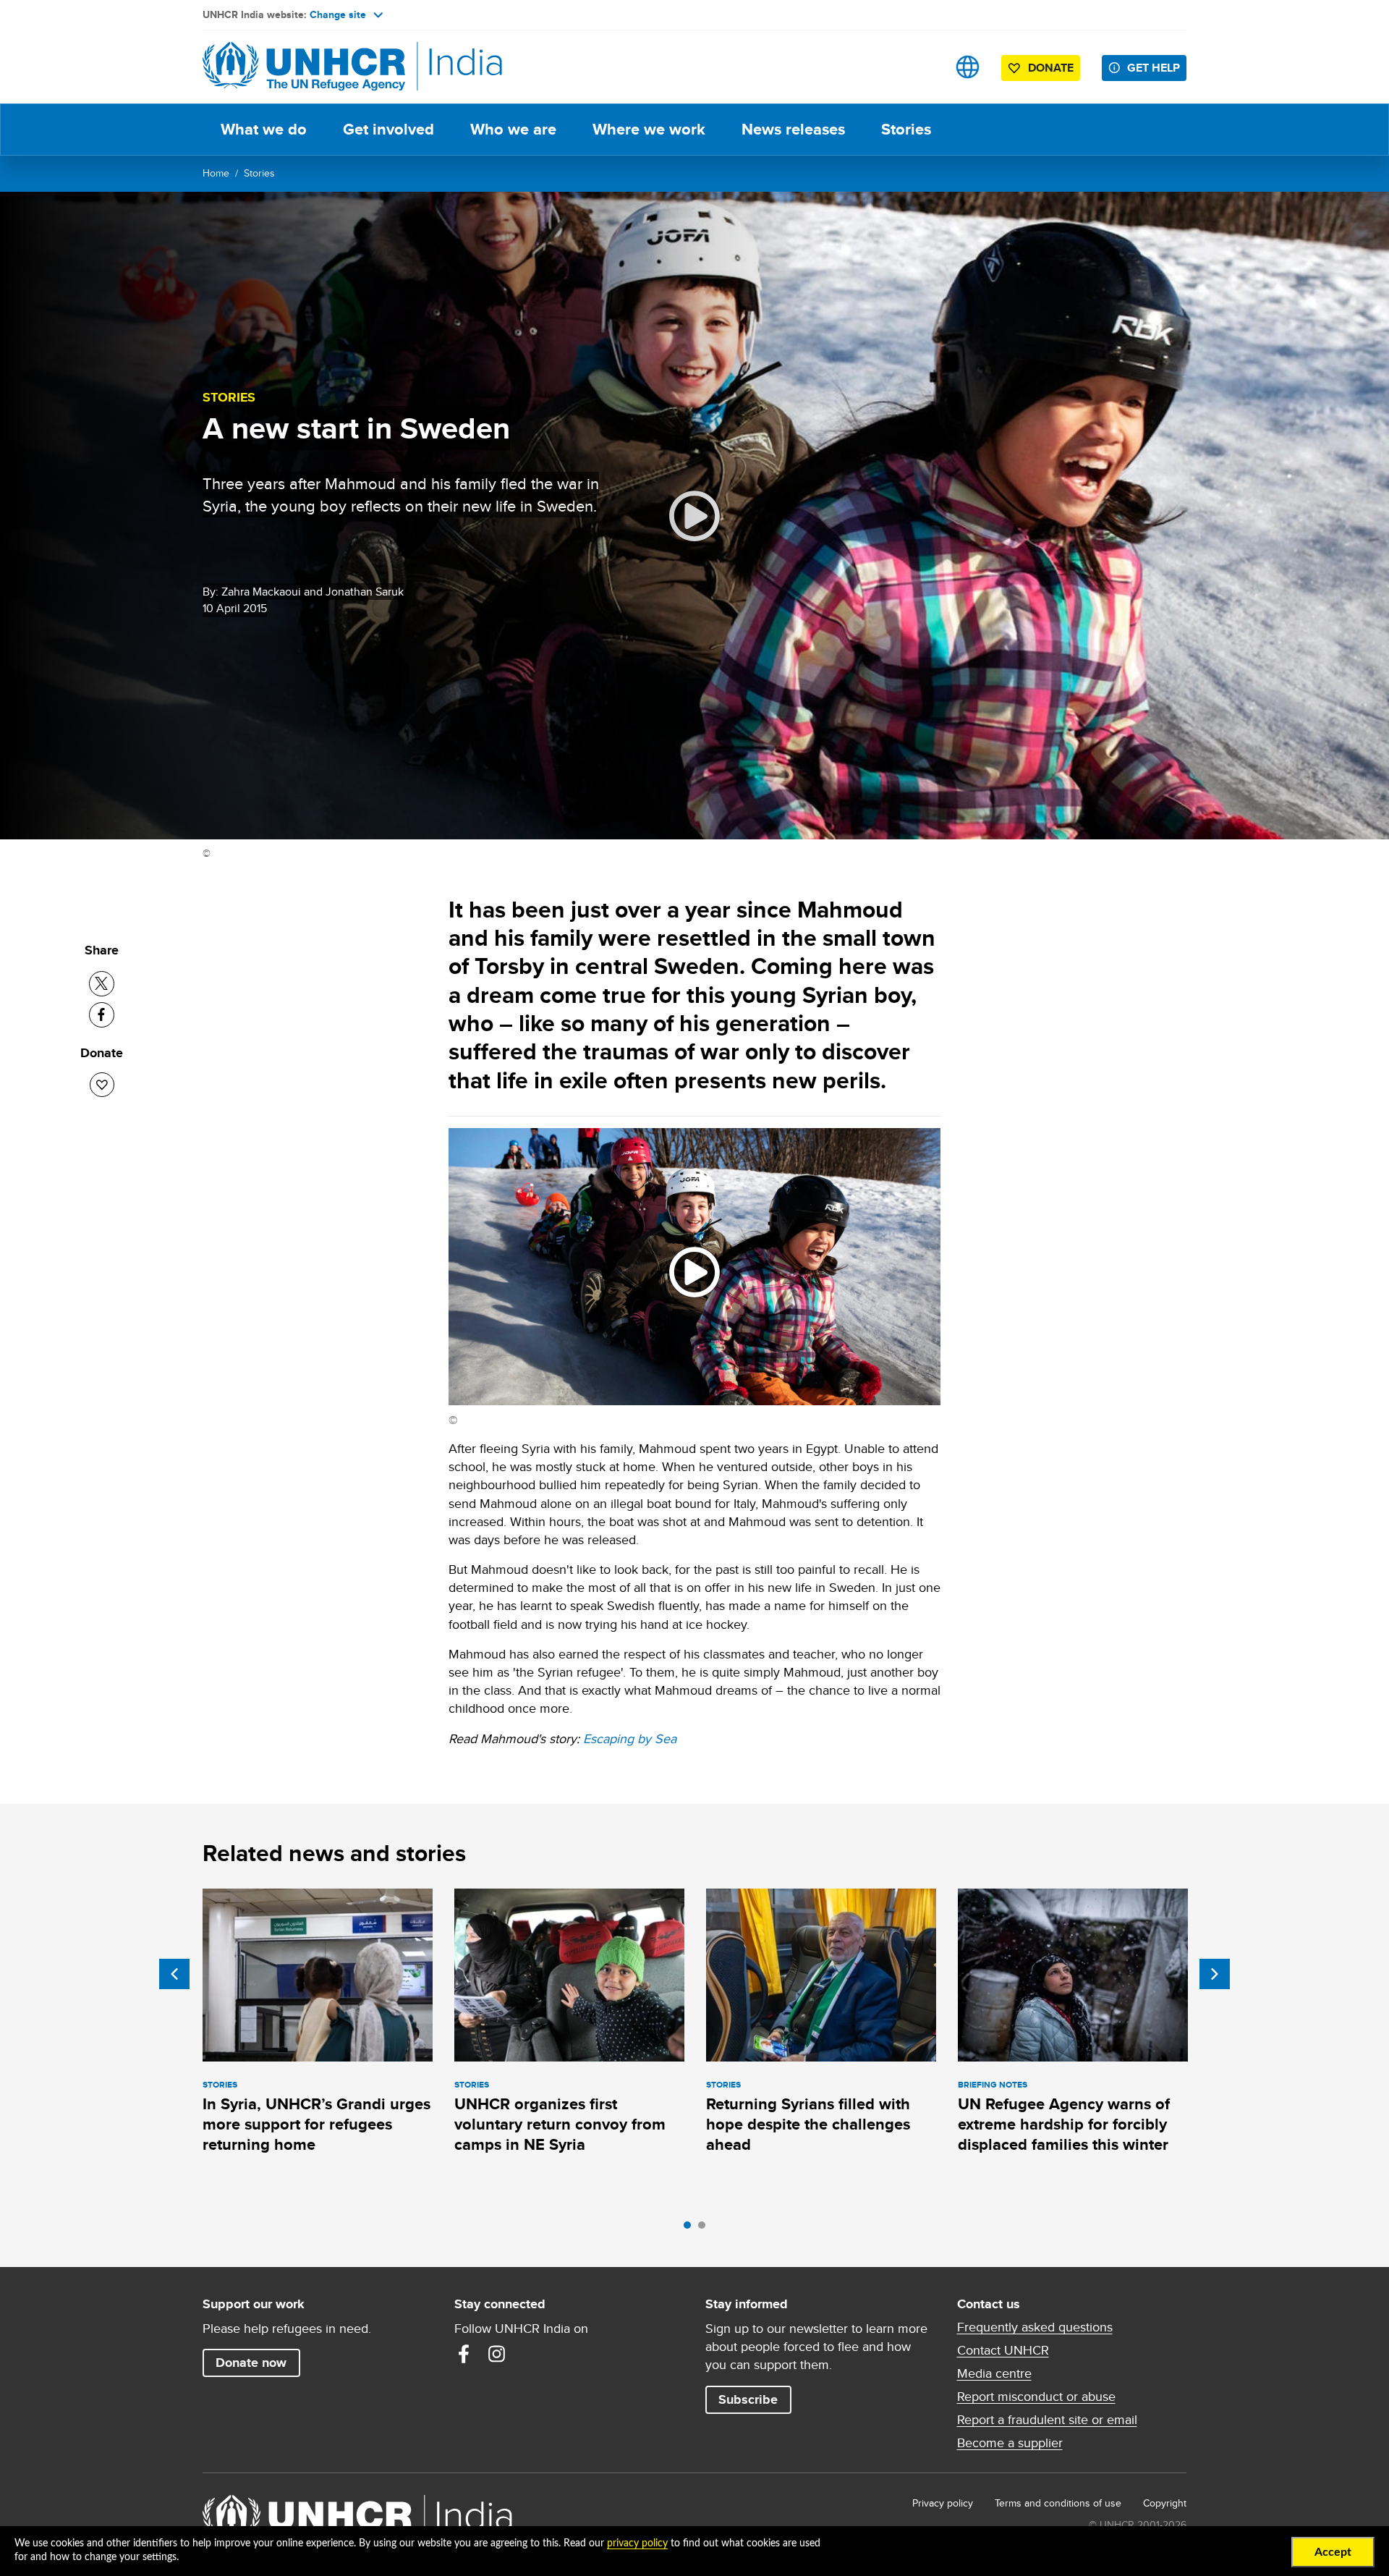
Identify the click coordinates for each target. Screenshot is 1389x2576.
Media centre (994, 2373)
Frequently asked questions (1035, 2327)
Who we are (513, 129)
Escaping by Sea (630, 1738)
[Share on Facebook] (102, 1015)
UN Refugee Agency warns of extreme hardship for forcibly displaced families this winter (1064, 2124)
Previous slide (174, 1974)
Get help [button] (1154, 68)
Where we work (649, 129)
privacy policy (637, 2543)
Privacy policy (943, 2503)
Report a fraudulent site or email (1047, 2420)
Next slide (1215, 1974)
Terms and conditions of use (1058, 2503)
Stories (906, 129)
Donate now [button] (251, 2363)
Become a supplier (1010, 2443)
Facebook (464, 2354)
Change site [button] (338, 14)
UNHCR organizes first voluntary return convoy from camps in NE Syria (560, 2124)
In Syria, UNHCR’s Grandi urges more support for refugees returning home (317, 2124)
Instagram (497, 2354)
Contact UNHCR (1003, 2350)
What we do (264, 129)
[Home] (304, 67)
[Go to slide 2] (705, 2229)
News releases (793, 129)
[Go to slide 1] (691, 2229)
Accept (1333, 2552)
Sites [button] (968, 67)
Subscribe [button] (748, 2399)
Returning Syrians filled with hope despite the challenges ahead (808, 2124)
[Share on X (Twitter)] (102, 984)
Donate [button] (1051, 68)
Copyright (1165, 2503)
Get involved (388, 129)
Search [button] (922, 67)
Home (216, 173)
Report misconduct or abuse (1036, 2397)
